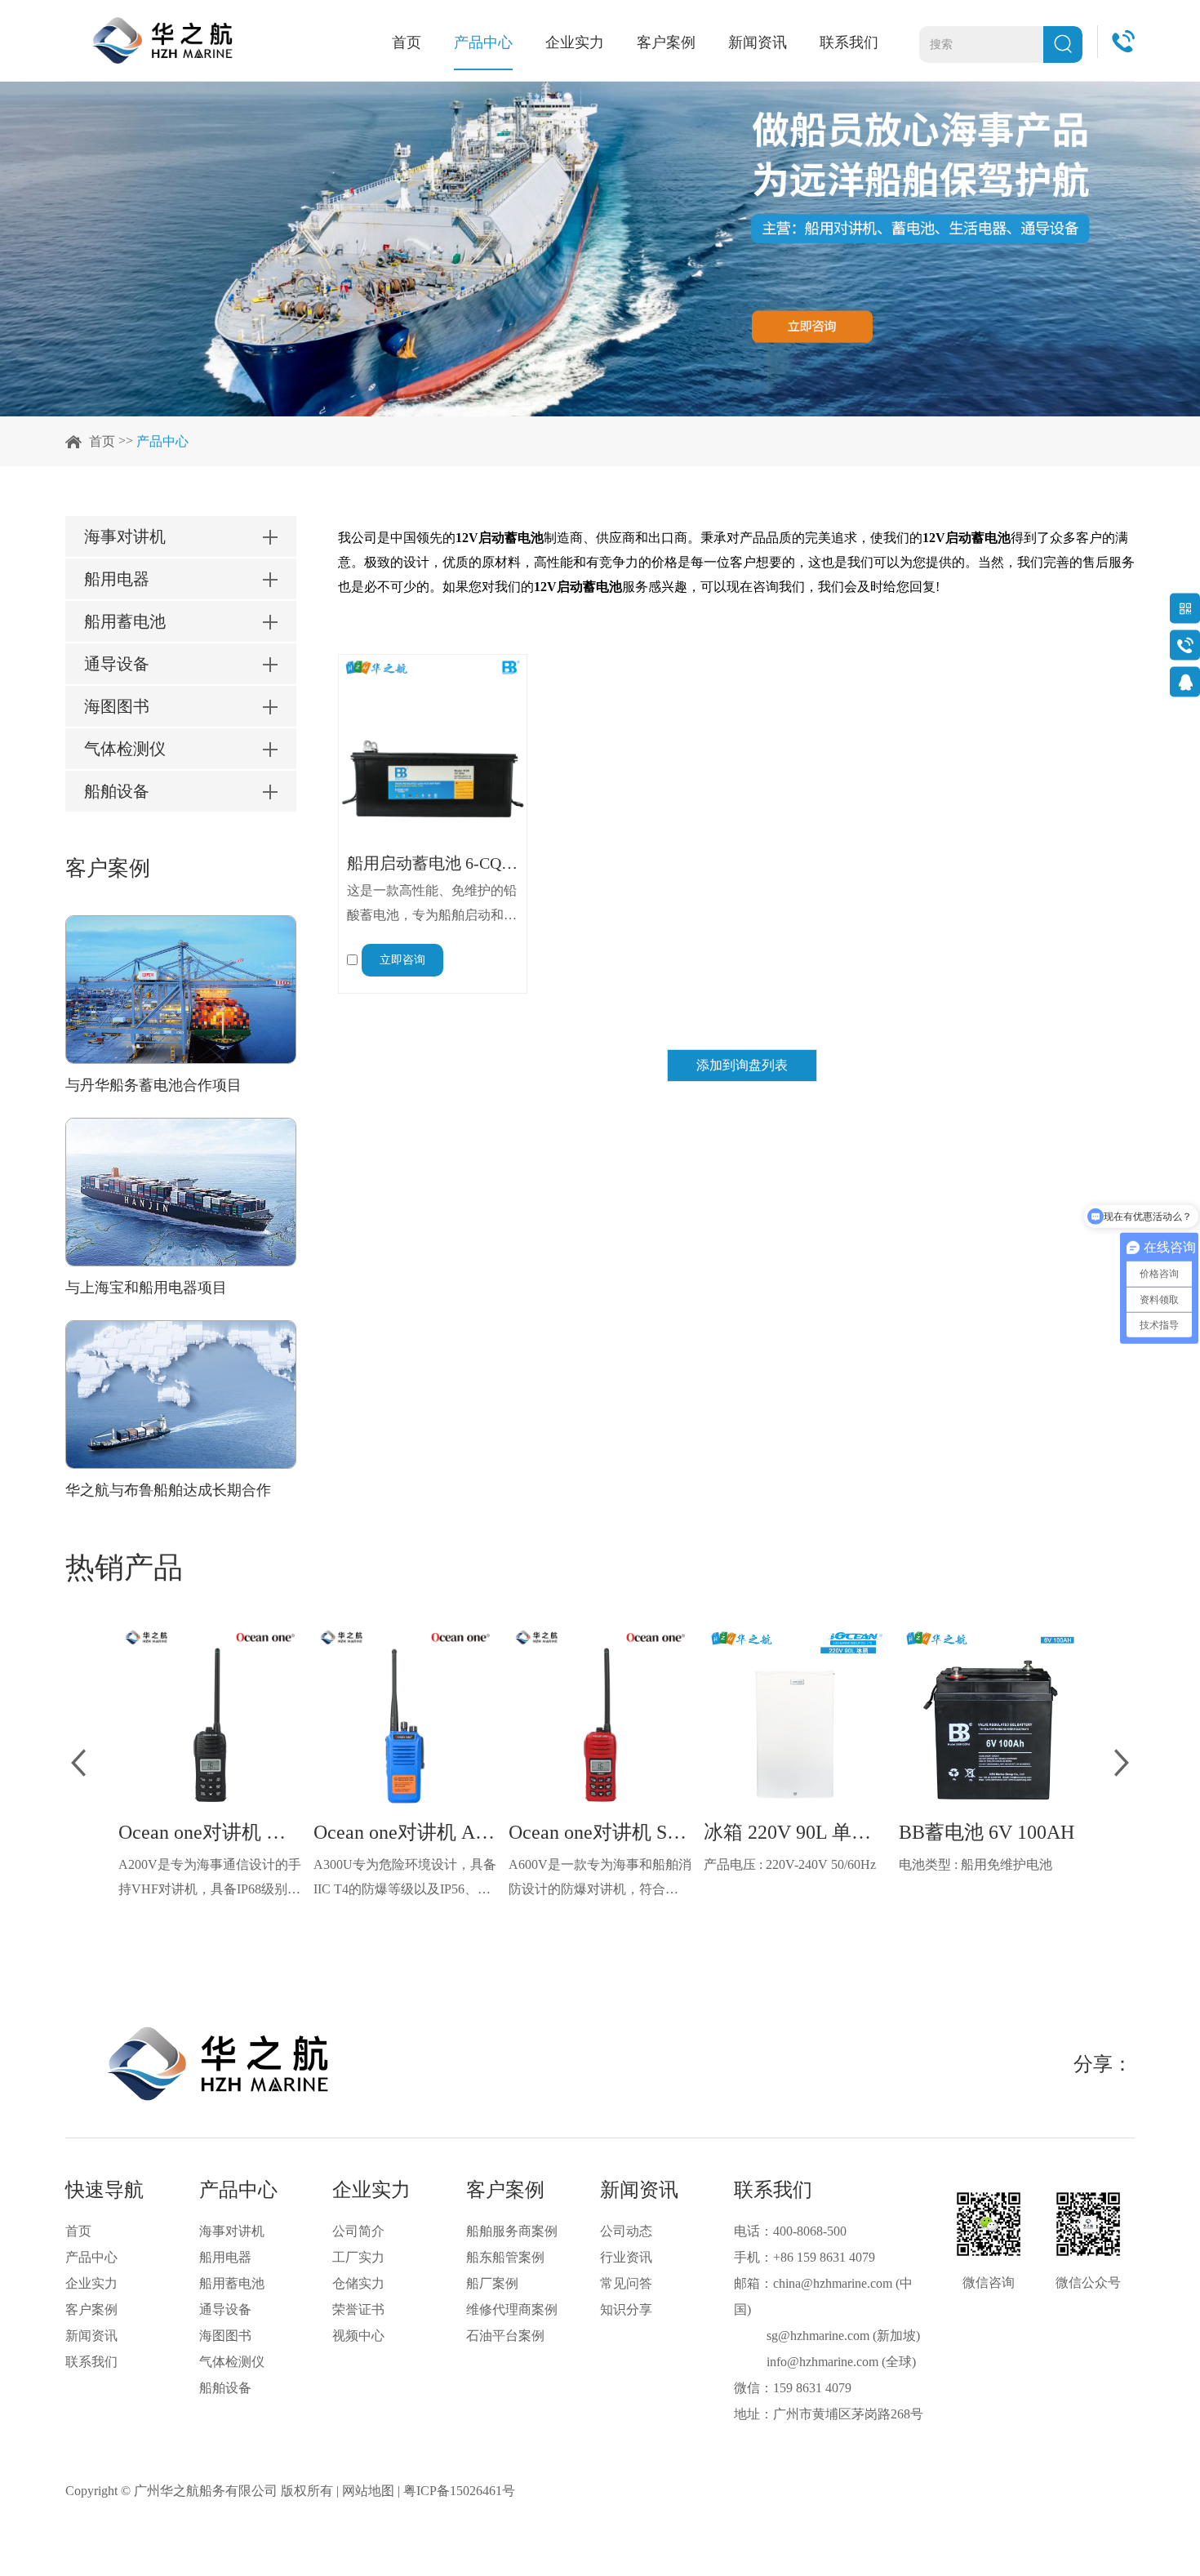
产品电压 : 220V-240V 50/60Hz (790, 1864)
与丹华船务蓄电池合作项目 (153, 1085)
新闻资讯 (758, 42)
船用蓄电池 (232, 2283)
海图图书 (225, 2336)
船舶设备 (225, 2388)
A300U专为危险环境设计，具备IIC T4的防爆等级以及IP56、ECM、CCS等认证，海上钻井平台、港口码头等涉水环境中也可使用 (405, 1880)
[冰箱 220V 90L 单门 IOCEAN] (795, 1716)
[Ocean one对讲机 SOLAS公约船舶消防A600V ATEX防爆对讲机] (600, 1716)
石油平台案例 (505, 2336)
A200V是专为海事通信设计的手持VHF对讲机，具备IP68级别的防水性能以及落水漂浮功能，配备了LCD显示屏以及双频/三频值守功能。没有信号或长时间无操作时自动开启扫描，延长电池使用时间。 (210, 1880)
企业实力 (575, 42)
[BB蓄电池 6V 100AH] (990, 1716)
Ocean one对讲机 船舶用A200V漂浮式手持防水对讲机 (210, 1832)
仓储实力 (358, 2283)
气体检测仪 (232, 2362)
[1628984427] (1185, 681)
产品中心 (483, 42)
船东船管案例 (505, 2257)
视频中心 (358, 2336)
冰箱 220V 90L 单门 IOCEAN (795, 1832)
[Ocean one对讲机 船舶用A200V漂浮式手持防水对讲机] (210, 1716)
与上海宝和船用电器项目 (146, 1288)
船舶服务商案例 (512, 2231)
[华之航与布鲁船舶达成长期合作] (181, 1395)
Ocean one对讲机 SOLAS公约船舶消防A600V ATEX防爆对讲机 (600, 1832)
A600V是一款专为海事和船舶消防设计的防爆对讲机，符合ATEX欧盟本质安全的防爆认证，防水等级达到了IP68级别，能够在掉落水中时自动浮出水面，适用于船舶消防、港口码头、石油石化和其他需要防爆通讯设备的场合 (600, 1880)
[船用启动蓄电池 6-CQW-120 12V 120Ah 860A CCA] (433, 749)
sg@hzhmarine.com (818, 2336)
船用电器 (225, 2257)
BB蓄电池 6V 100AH (987, 1832)
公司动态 (626, 2231)
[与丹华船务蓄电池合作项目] (181, 990)
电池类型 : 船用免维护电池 (976, 1864)
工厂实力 (358, 2257)
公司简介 (358, 2231)
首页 (407, 42)
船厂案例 (492, 2283)
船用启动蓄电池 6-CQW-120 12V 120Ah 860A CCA (433, 863)
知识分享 (626, 2309)
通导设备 (225, 2309)
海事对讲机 (232, 2231)
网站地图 (368, 2491)
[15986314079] (1185, 645)
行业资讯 (626, 2257)
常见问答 (626, 2283)
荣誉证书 (358, 2309)
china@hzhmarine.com (833, 2283)
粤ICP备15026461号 (459, 2491)
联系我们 (849, 42)
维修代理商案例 (512, 2309)
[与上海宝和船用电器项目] (181, 1192)
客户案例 (666, 42)
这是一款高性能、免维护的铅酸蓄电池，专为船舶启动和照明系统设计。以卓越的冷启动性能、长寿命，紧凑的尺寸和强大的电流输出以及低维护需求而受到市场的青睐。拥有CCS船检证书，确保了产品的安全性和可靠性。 (432, 905)
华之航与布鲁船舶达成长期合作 (168, 1490)
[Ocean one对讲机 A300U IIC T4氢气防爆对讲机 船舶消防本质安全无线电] (405, 1716)
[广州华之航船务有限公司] (162, 40)
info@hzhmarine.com (822, 2362)
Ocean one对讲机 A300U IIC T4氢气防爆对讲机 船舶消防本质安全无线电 (405, 1832)
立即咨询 (402, 960)
